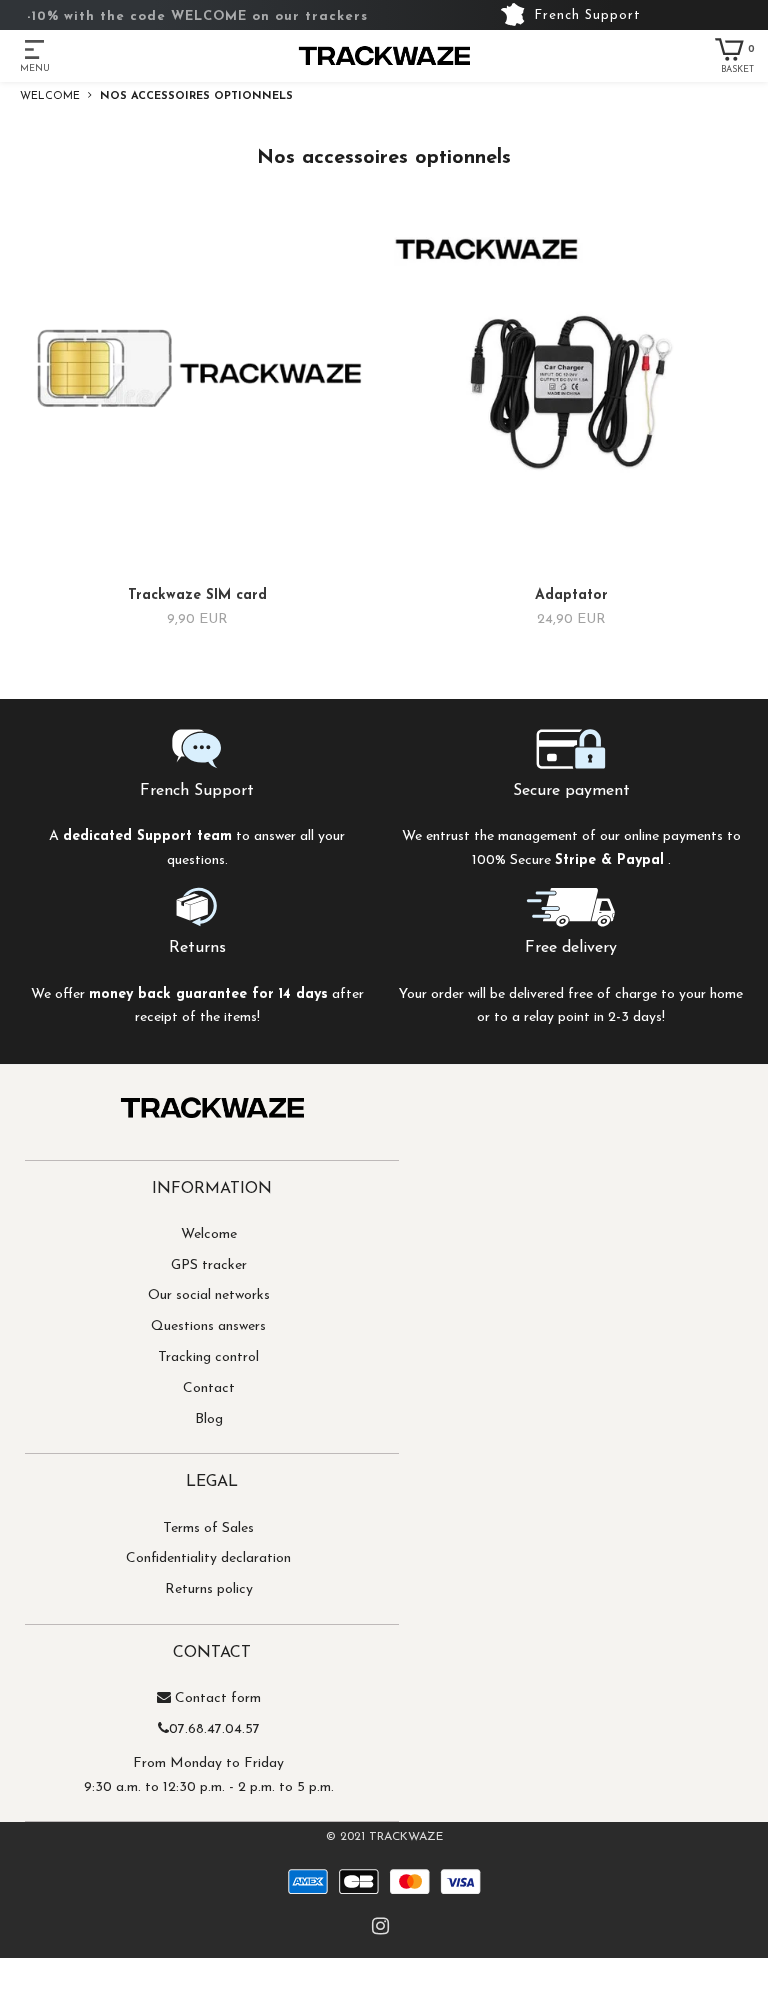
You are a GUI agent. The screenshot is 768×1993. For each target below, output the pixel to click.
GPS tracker (209, 1265)
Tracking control (208, 1357)
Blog (209, 1419)
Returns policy (209, 1589)
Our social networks (209, 1295)
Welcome (209, 1234)
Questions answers (208, 1326)
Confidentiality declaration (208, 1558)
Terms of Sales (208, 1528)
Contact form (218, 1698)
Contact (209, 1388)
